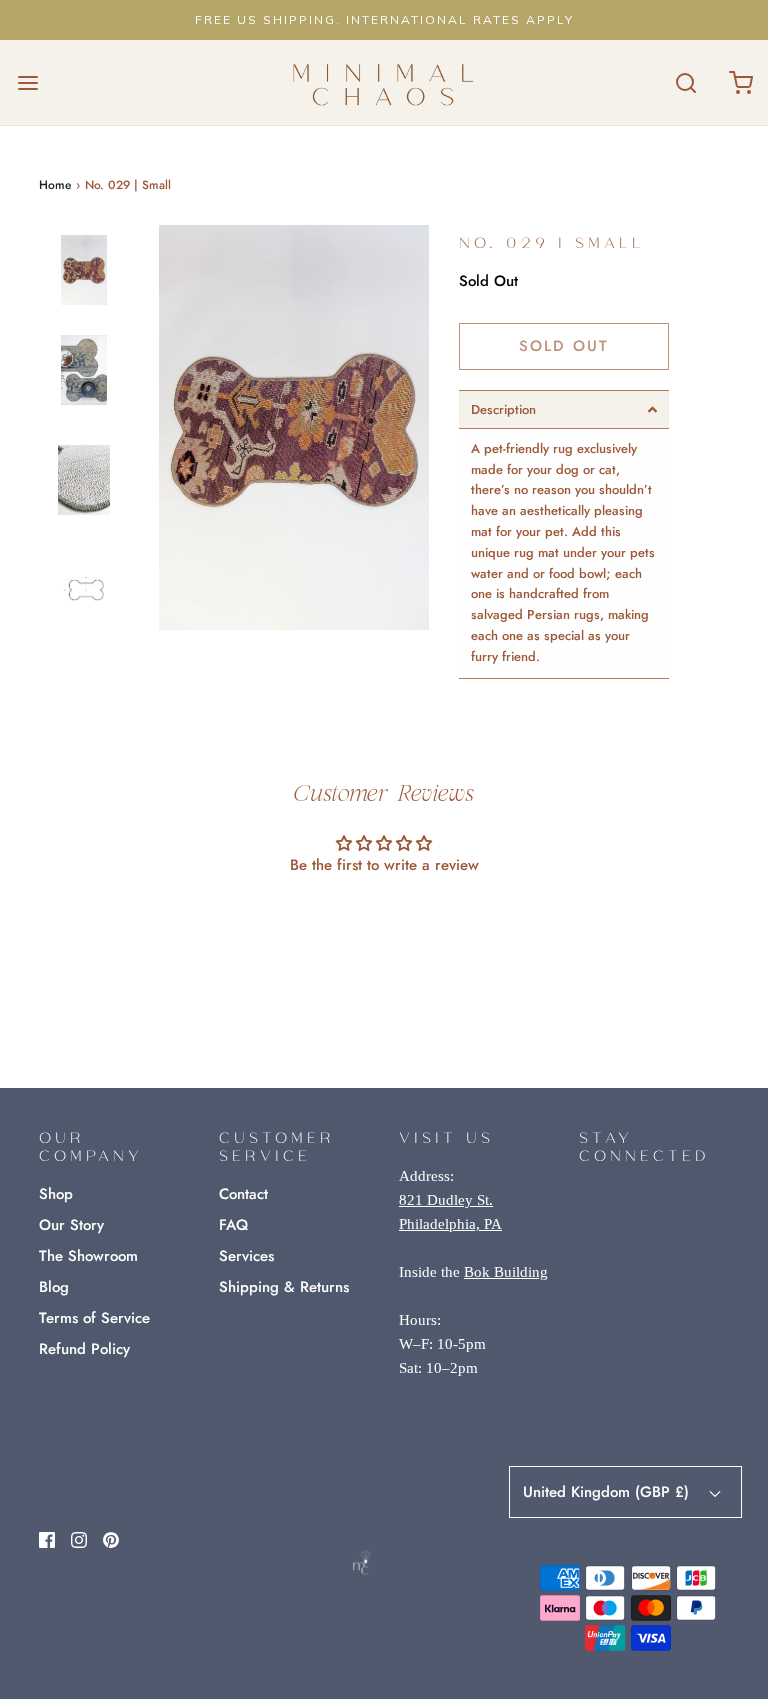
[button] (84, 287)
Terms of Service (94, 1318)
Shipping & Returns (284, 1287)
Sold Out (564, 346)
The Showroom (88, 1256)
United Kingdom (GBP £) (608, 1492)
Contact (243, 1194)
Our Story (71, 1225)
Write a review (384, 919)
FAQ (233, 1225)
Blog (54, 1287)
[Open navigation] (27, 82)
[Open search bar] (685, 82)
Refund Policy (84, 1349)
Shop (56, 1194)
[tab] (564, 409)
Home (55, 185)
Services (246, 1256)
